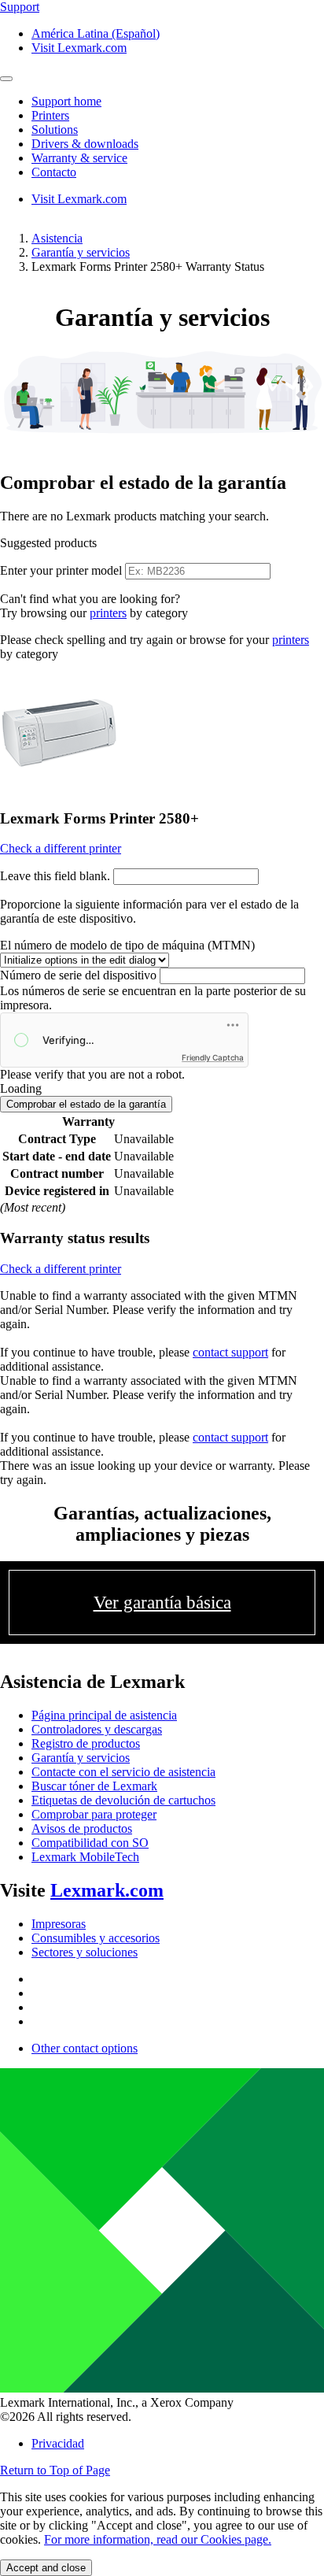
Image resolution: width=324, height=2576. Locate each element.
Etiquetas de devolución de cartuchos (123, 1800)
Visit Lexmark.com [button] (79, 48)
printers (108, 613)
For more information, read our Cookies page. (158, 2539)
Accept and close (46, 2568)
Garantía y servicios (81, 252)
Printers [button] (50, 115)
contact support (230, 1352)
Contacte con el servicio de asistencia (123, 1772)
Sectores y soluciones (85, 1952)
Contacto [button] (54, 172)
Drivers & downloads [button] (85, 144)
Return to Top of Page (55, 2470)
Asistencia (57, 238)
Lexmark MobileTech (85, 1857)
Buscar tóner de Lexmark (94, 1786)
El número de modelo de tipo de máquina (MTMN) (127, 945)
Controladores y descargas (97, 1729)
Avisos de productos (82, 1828)
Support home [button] (66, 101)
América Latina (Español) (96, 33)
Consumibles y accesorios (96, 1938)
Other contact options (85, 2048)
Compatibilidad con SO (90, 1843)
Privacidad (58, 2443)
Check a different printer (61, 848)
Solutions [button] (55, 130)
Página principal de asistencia (104, 1715)
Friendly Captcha (213, 1057)
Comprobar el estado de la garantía (86, 1104)
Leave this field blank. (55, 876)
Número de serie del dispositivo (78, 975)
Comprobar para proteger (94, 1814)
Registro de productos (86, 1743)
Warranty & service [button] (79, 158)
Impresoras (59, 1924)
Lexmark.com (107, 1890)
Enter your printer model (61, 570)
